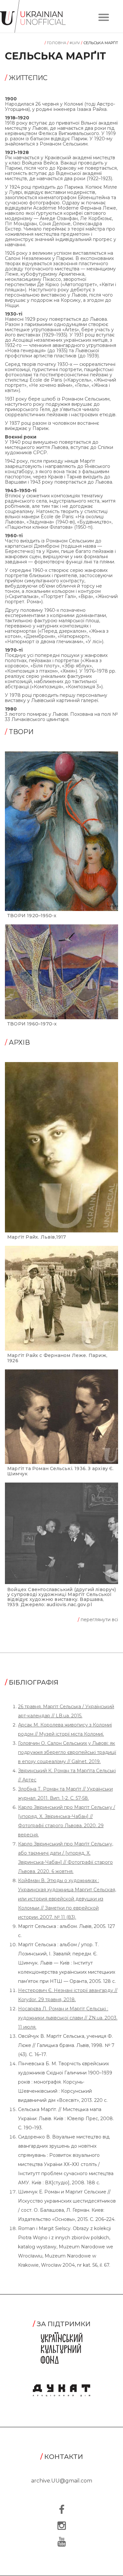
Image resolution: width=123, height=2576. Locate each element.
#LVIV (74, 43)
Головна (56, 43)
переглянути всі (98, 1620)
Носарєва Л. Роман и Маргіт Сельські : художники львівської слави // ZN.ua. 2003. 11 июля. (68, 2018)
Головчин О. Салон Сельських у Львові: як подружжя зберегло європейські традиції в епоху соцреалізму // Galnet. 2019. (67, 1752)
